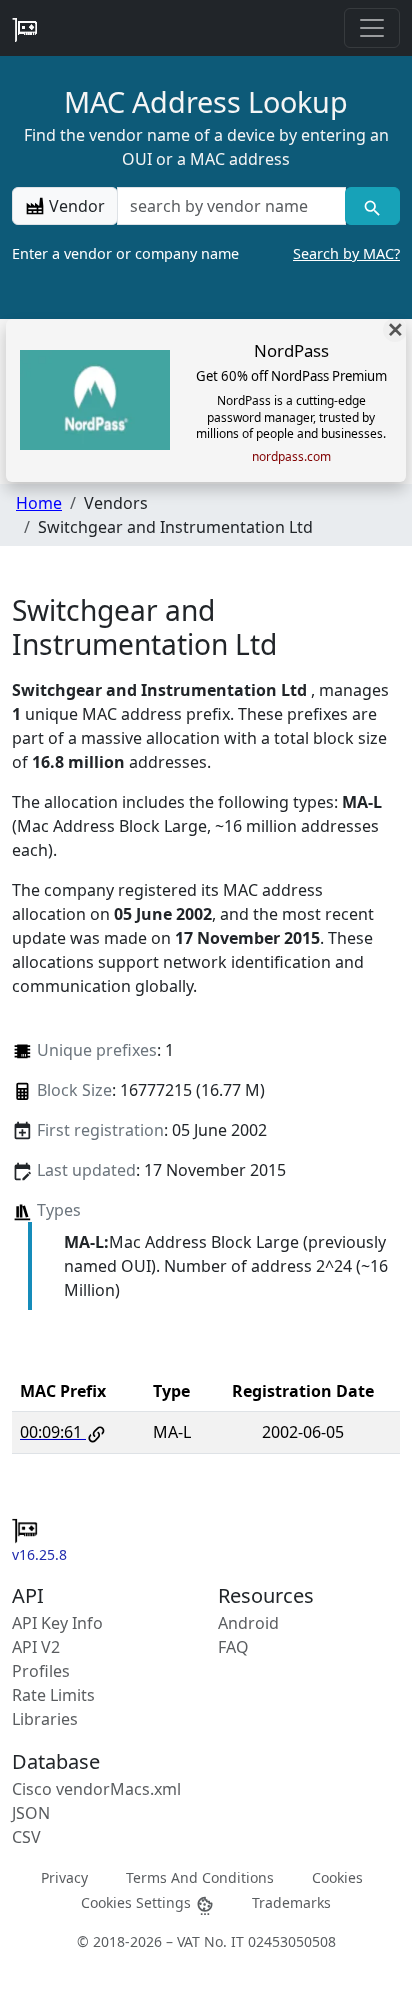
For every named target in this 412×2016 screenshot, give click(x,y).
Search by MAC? (346, 253)
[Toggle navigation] (372, 28)
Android (248, 1623)
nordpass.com (291, 457)
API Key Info (57, 1623)
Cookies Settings (138, 1902)
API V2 (36, 1647)
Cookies (337, 1877)
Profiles (41, 1671)
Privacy (64, 1877)
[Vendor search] (372, 206)
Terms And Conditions (200, 1877)
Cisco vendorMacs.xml (96, 1789)
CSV (26, 1837)
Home (39, 503)
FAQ (233, 1647)
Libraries (45, 1719)
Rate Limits (53, 1695)
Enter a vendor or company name (206, 253)
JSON (31, 1813)
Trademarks (291, 1902)
